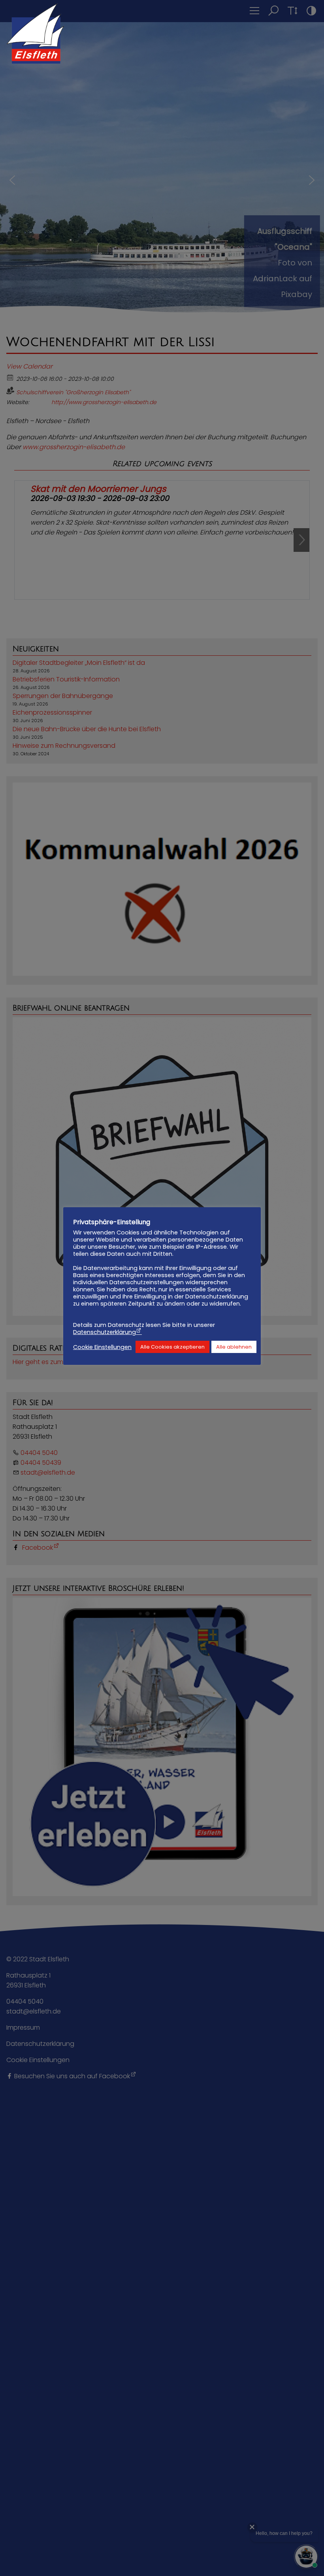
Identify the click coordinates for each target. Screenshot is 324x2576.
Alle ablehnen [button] (234, 1347)
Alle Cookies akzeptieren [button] (172, 1347)
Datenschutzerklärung (105, 1332)
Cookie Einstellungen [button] (102, 1347)
